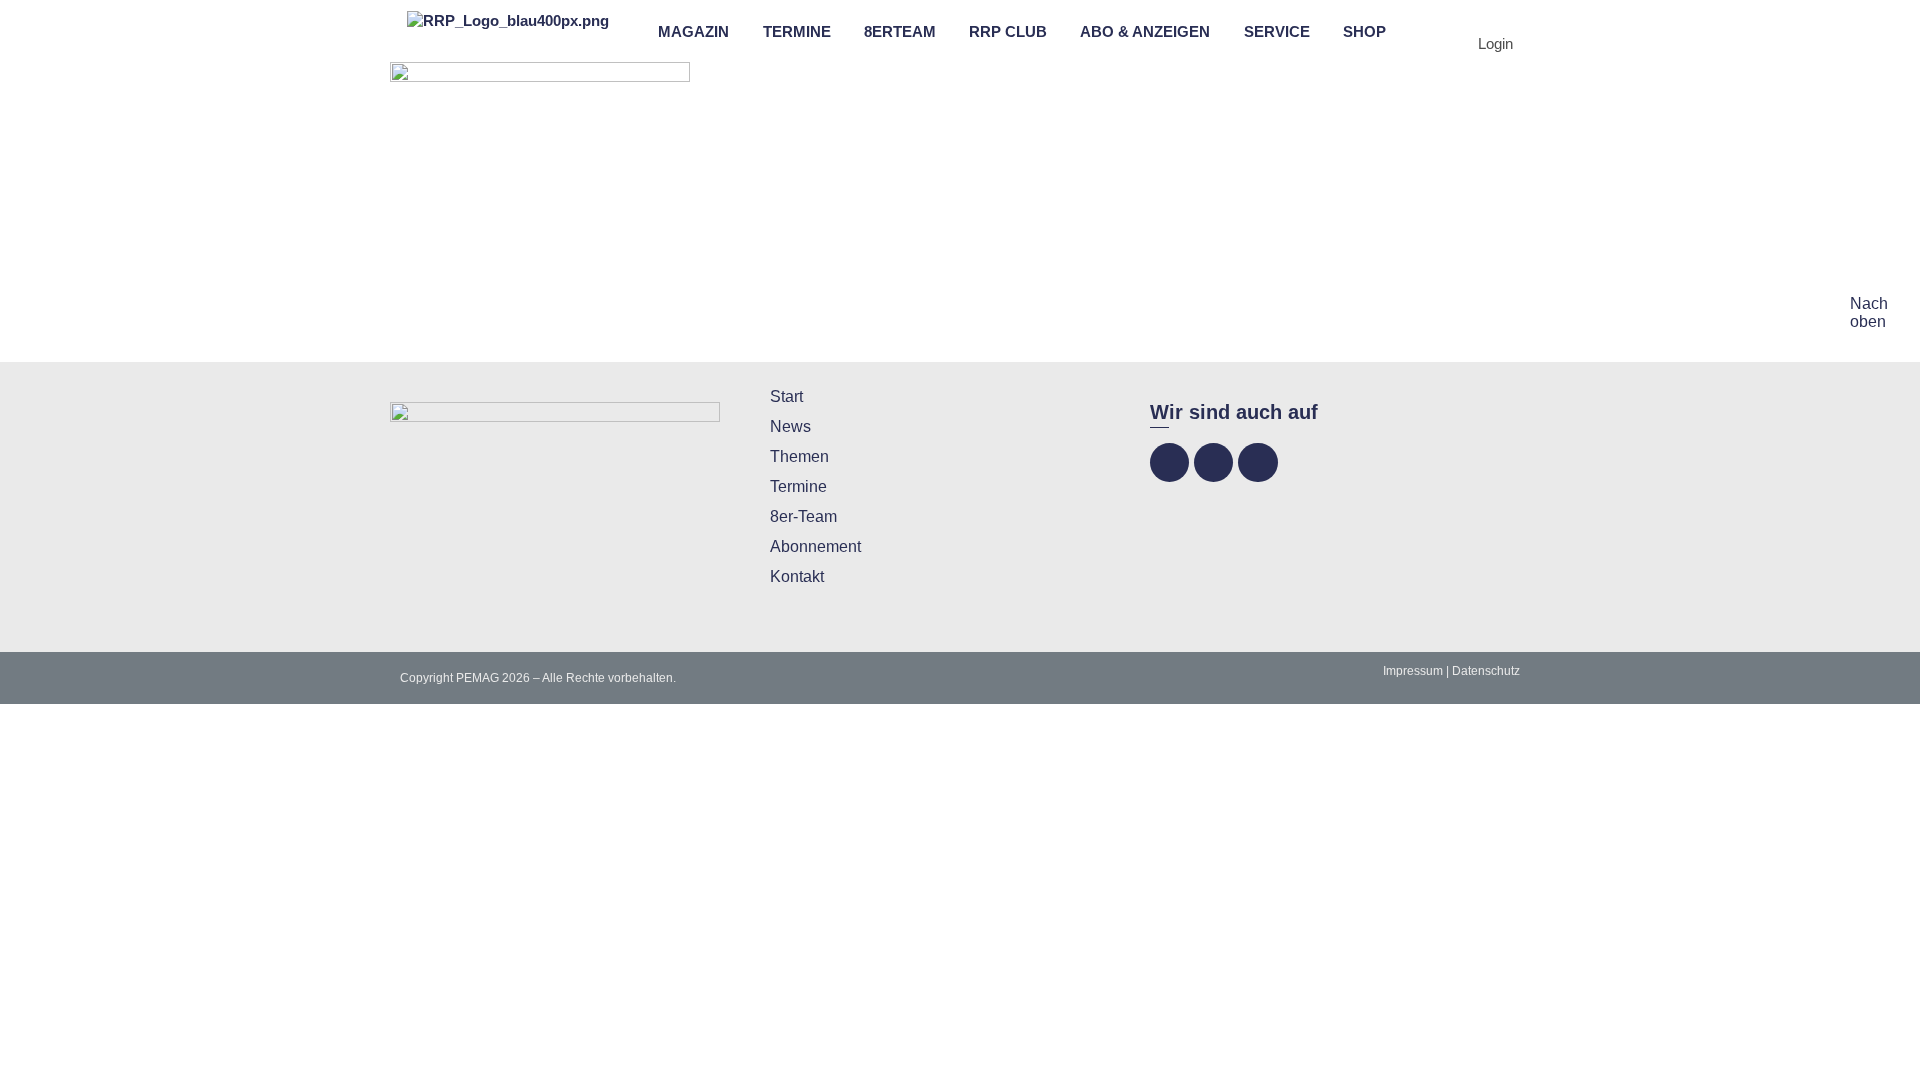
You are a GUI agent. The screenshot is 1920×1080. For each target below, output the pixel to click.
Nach (1869, 303)
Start (786, 396)
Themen (799, 456)
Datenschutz (1486, 671)
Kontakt (797, 576)
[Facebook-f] (1169, 462)
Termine (798, 486)
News (790, 426)
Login (1495, 43)
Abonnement (815, 546)
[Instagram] (1213, 462)
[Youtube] (1257, 462)
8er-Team (803, 516)
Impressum (1413, 671)
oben (1868, 321)
